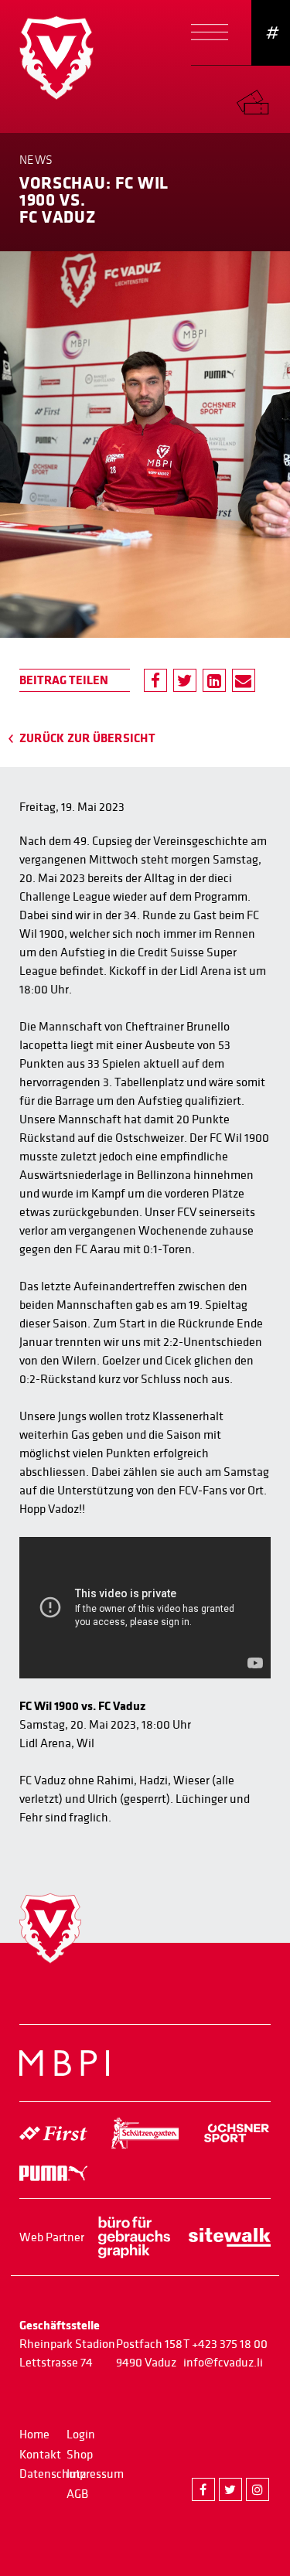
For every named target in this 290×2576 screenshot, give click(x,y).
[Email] (244, 680)
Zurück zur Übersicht (87, 738)
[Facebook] (155, 680)
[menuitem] (263, 99)
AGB (77, 2494)
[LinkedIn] (214, 680)
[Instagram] (258, 2489)
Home (34, 2435)
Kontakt (40, 2455)
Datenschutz (53, 2474)
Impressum (95, 2474)
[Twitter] (185, 680)
